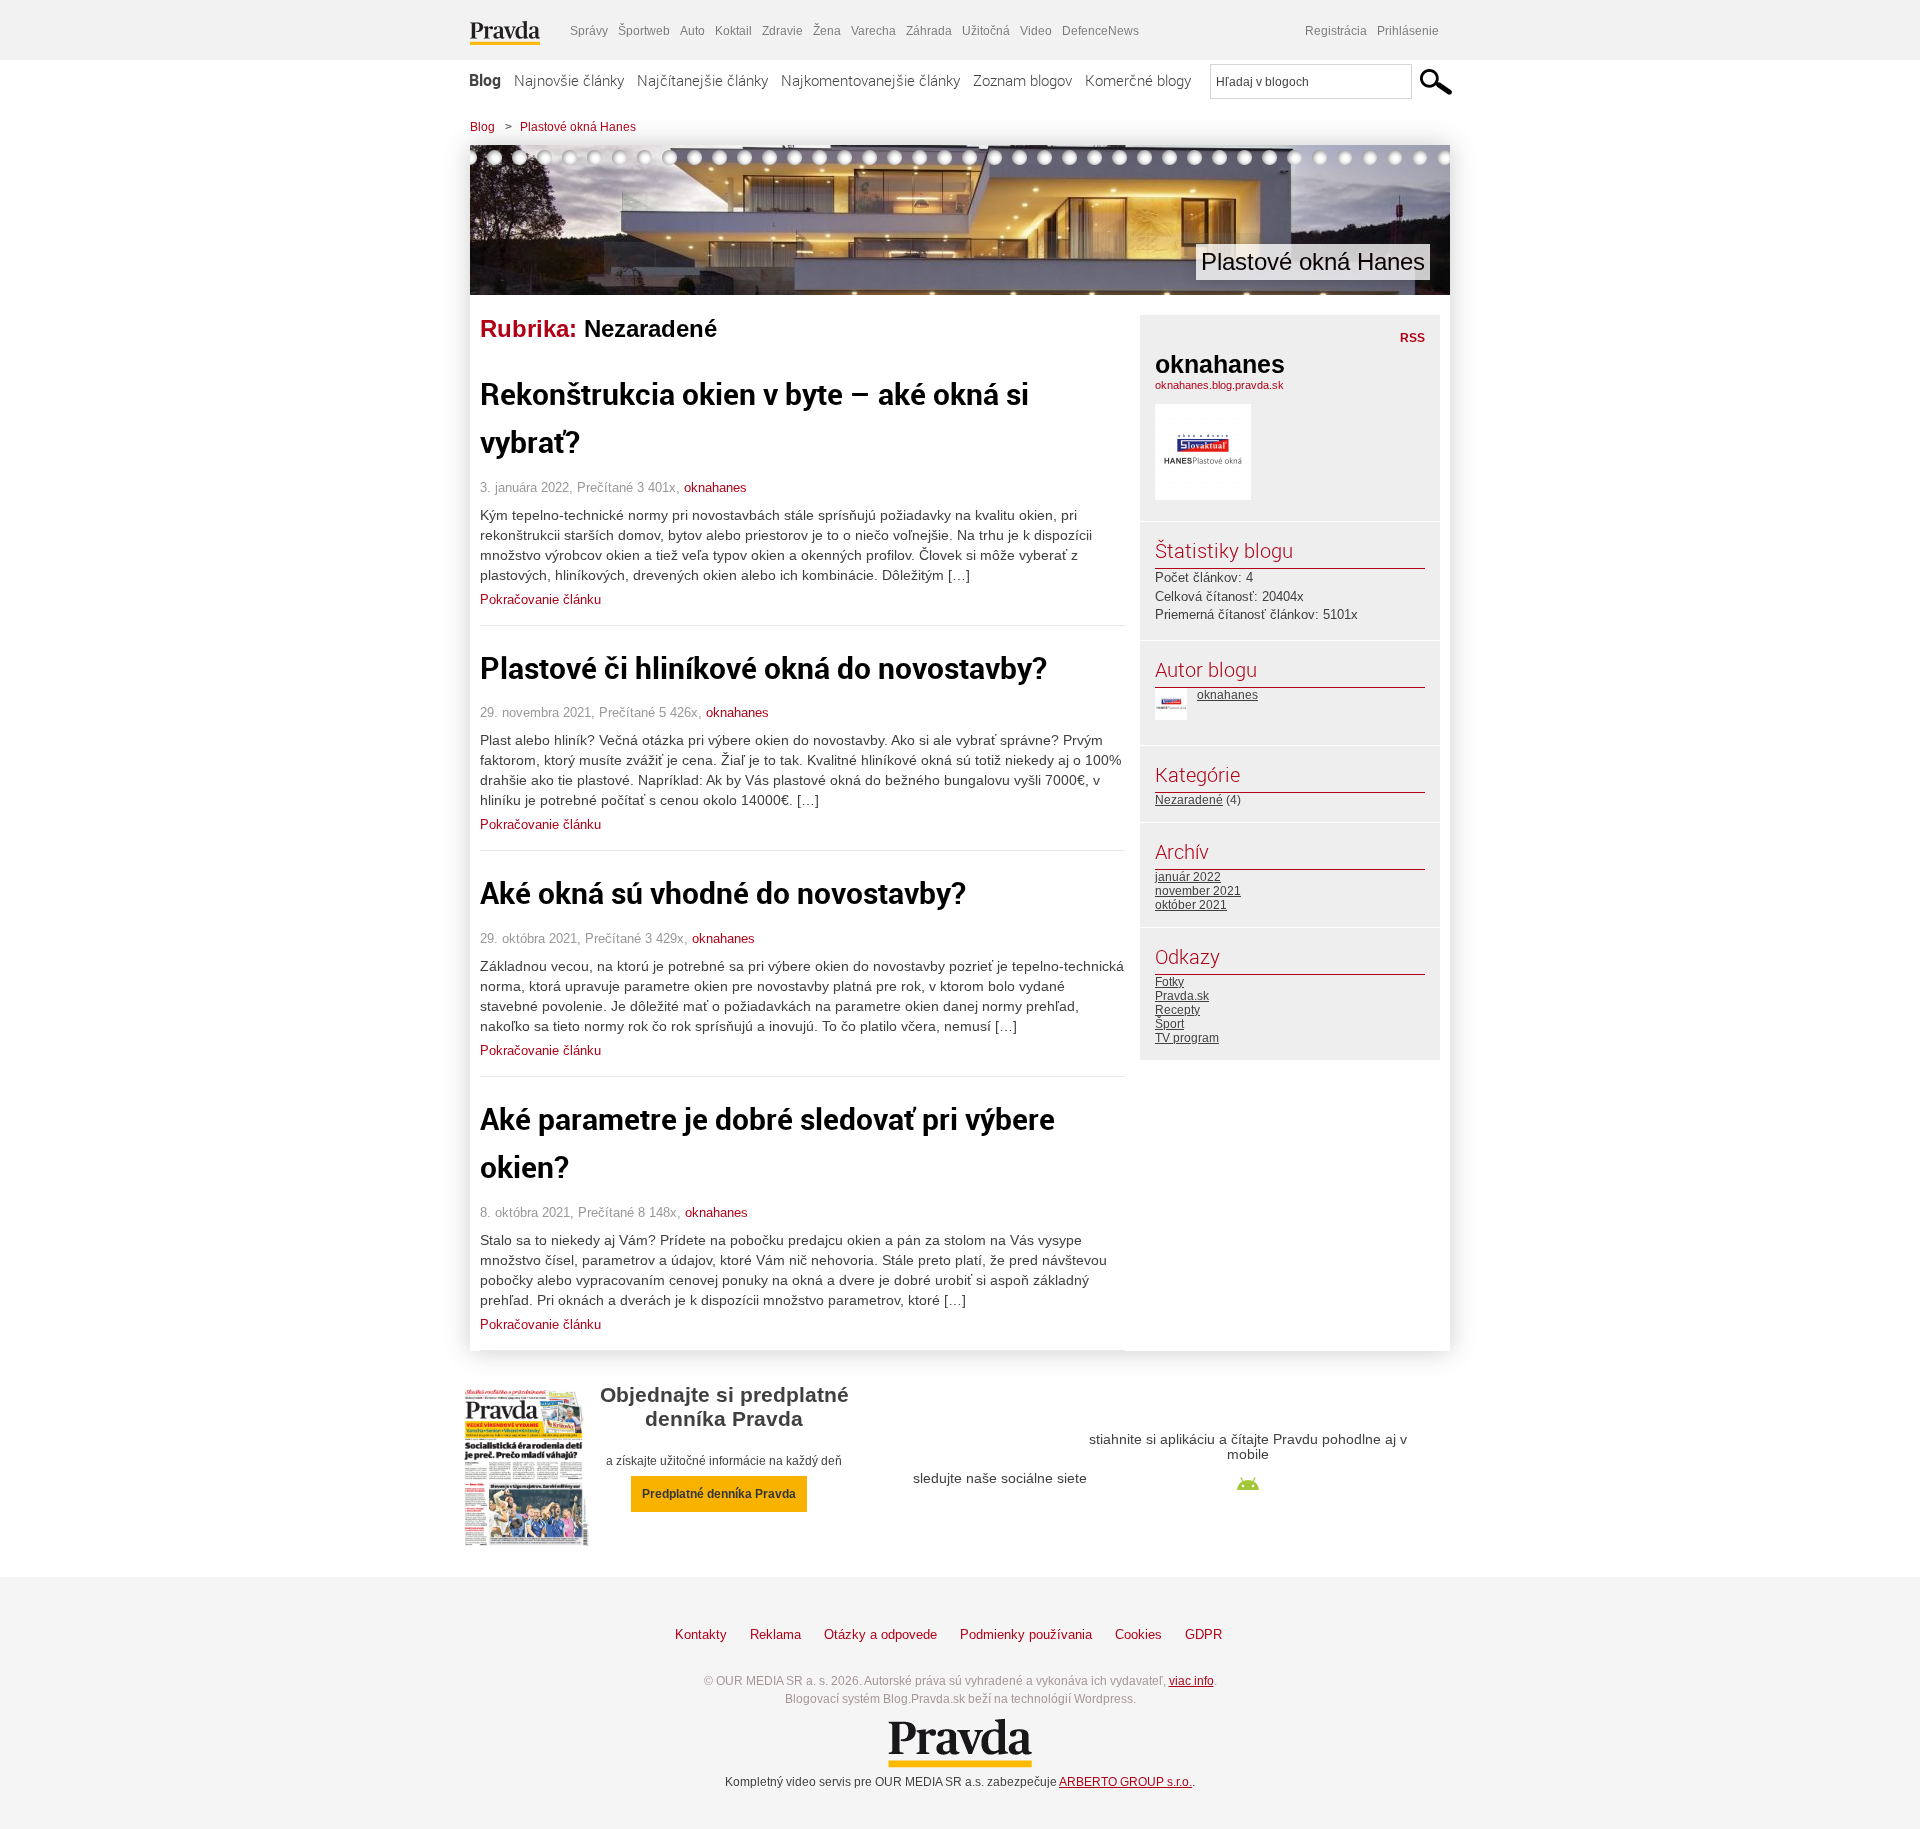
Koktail (733, 31)
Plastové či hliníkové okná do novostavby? (763, 667)
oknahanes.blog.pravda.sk (1219, 385)
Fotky (1169, 982)
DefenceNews (1100, 31)
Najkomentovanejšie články (870, 80)
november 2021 (1198, 891)
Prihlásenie (1408, 31)
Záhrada (929, 31)
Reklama (775, 1634)
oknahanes (715, 487)
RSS (1412, 338)
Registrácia (1336, 31)
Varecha (873, 31)
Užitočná (986, 31)
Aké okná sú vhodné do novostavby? (723, 892)
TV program (1187, 1038)
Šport (1169, 1024)
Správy (589, 31)
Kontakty (701, 1634)
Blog (485, 80)
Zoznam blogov (1022, 80)
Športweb (644, 31)
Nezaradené (1189, 800)
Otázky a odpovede (880, 1634)
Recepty (1177, 1010)
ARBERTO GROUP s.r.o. (1125, 1782)
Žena (827, 31)
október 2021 (1191, 905)
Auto (692, 31)
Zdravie (782, 31)
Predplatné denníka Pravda (719, 1494)
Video (1036, 31)
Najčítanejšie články (702, 80)
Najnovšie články (569, 80)
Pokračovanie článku (540, 599)
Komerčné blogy (1138, 80)
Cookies (1138, 1634)
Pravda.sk (1182, 996)
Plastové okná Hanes (578, 127)
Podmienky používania (1026, 1634)
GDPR (1203, 1634)
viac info (1191, 1681)
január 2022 (1188, 877)
